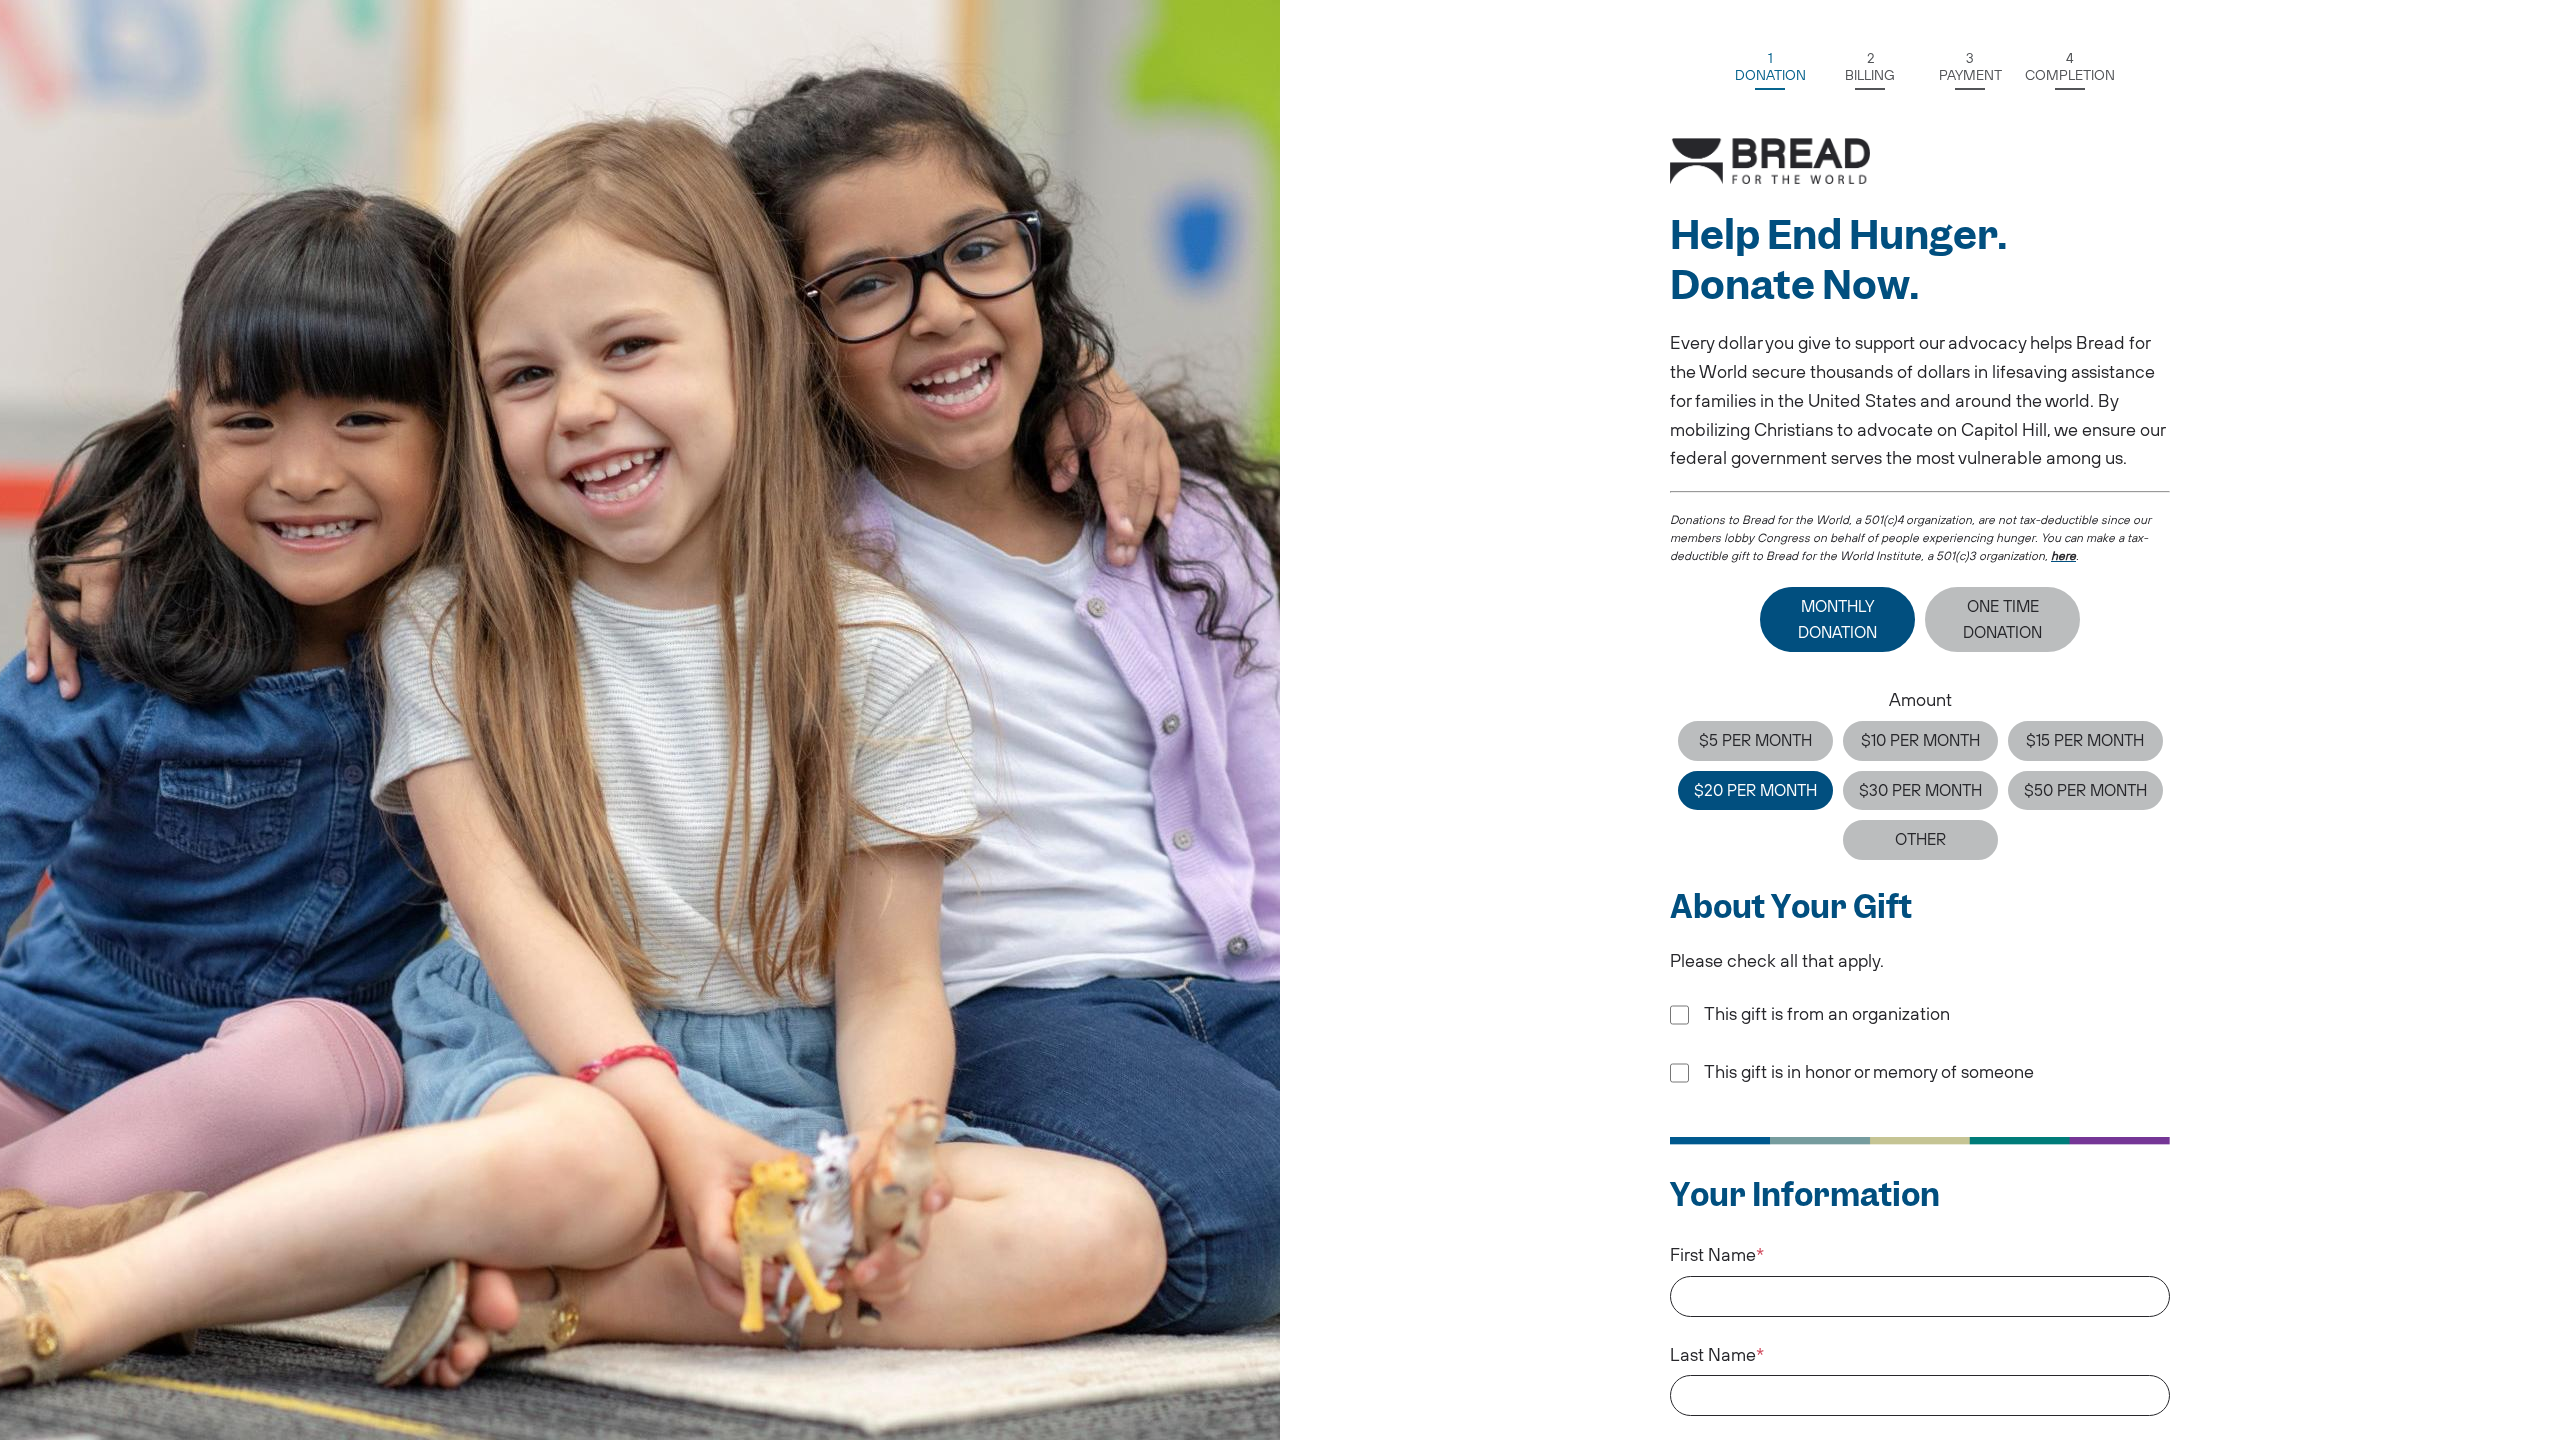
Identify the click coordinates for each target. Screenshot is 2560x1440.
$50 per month (2085, 790)
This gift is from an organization (1827, 1013)
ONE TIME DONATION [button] (2002, 619)
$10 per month (1920, 740)
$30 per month (1920, 790)
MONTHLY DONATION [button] (1837, 619)
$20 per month (1755, 790)
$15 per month (2085, 740)
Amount (1920, 699)
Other (1920, 839)
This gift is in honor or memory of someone (1869, 1071)
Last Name (1713, 1354)
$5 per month (1755, 740)
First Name (1713, 1254)
